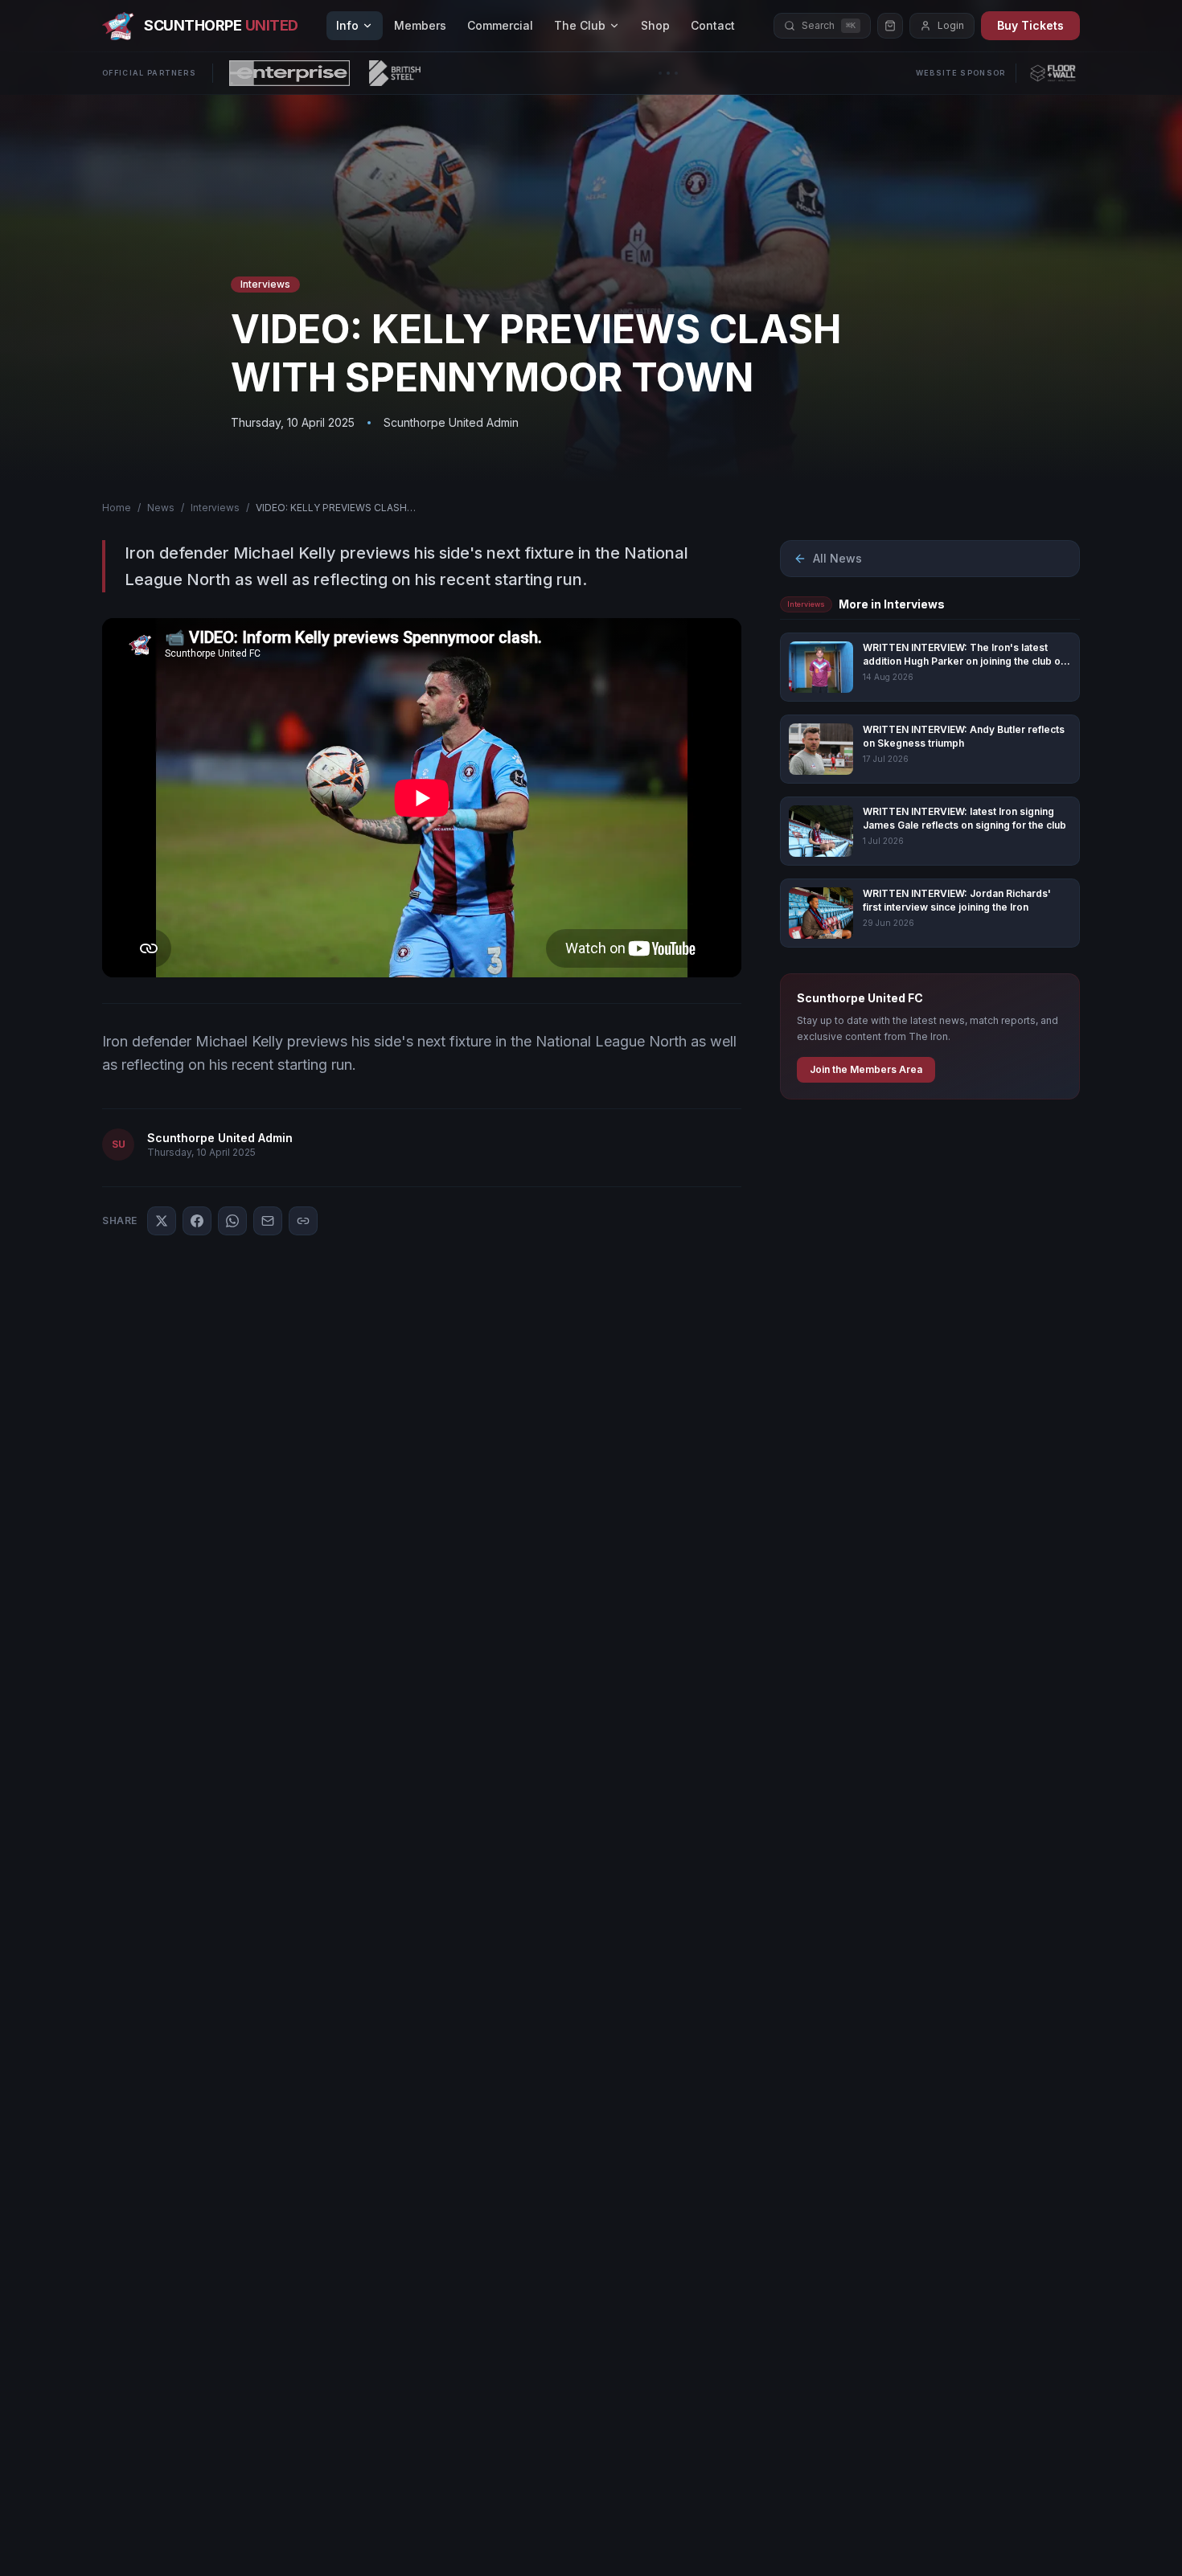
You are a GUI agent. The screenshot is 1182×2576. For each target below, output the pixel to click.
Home (117, 508)
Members (420, 25)
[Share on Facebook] (197, 1221)
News (161, 508)
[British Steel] (395, 73)
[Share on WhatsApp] (232, 1221)
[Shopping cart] (890, 26)
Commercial (500, 25)
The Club (580, 25)
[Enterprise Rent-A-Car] (289, 73)
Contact (713, 25)
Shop (655, 25)
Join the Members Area (866, 1069)
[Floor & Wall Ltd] (1053, 73)
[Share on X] (162, 1221)
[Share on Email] (268, 1221)
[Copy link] (303, 1221)
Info (347, 25)
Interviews (215, 508)
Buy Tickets (1030, 25)
